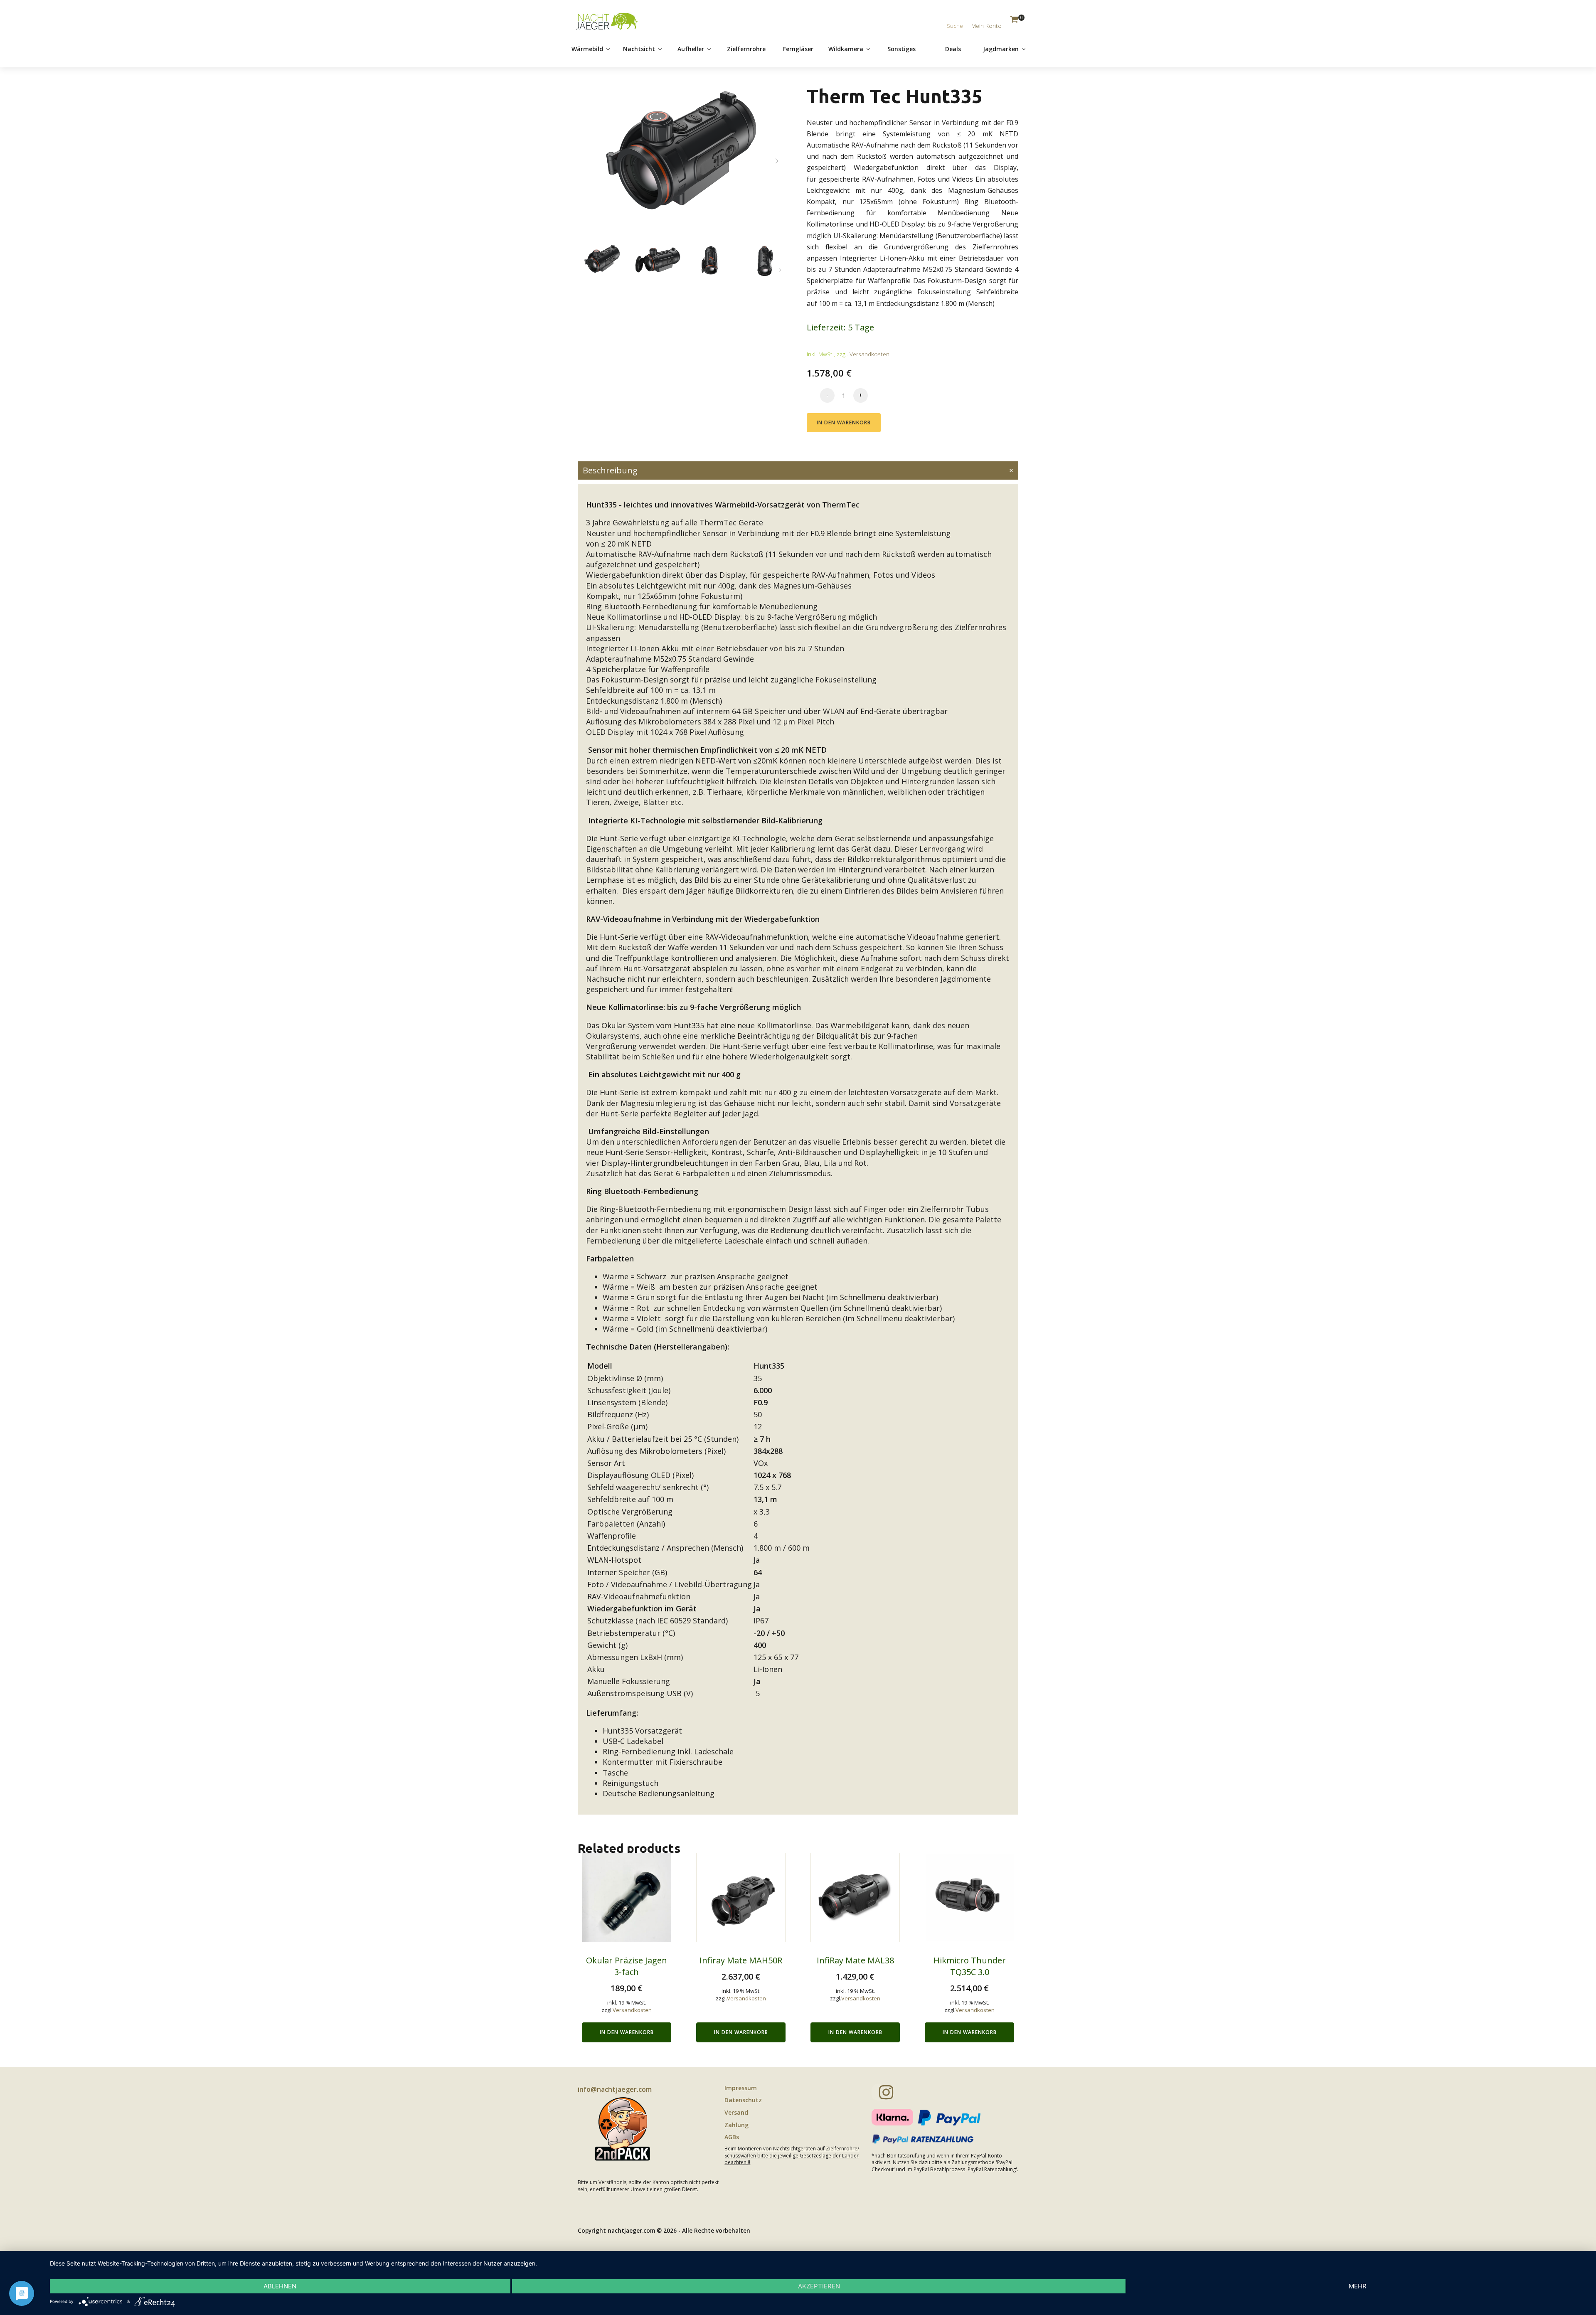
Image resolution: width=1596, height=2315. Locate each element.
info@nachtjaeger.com (615, 2089)
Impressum (741, 2088)
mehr (1358, 2286)
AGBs (732, 2137)
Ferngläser (798, 49)
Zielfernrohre (746, 49)
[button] (777, 161)
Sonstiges (901, 49)
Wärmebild (587, 49)
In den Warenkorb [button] (627, 2032)
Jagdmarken (1001, 49)
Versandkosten (869, 354)
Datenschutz (743, 2100)
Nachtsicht (639, 49)
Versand (736, 2112)
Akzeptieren (819, 2286)
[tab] (798, 470)
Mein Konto (986, 26)
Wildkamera (846, 49)
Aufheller (691, 49)
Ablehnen (280, 2286)
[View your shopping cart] (1014, 20)
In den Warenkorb (844, 422)
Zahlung (736, 2125)
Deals (953, 49)
